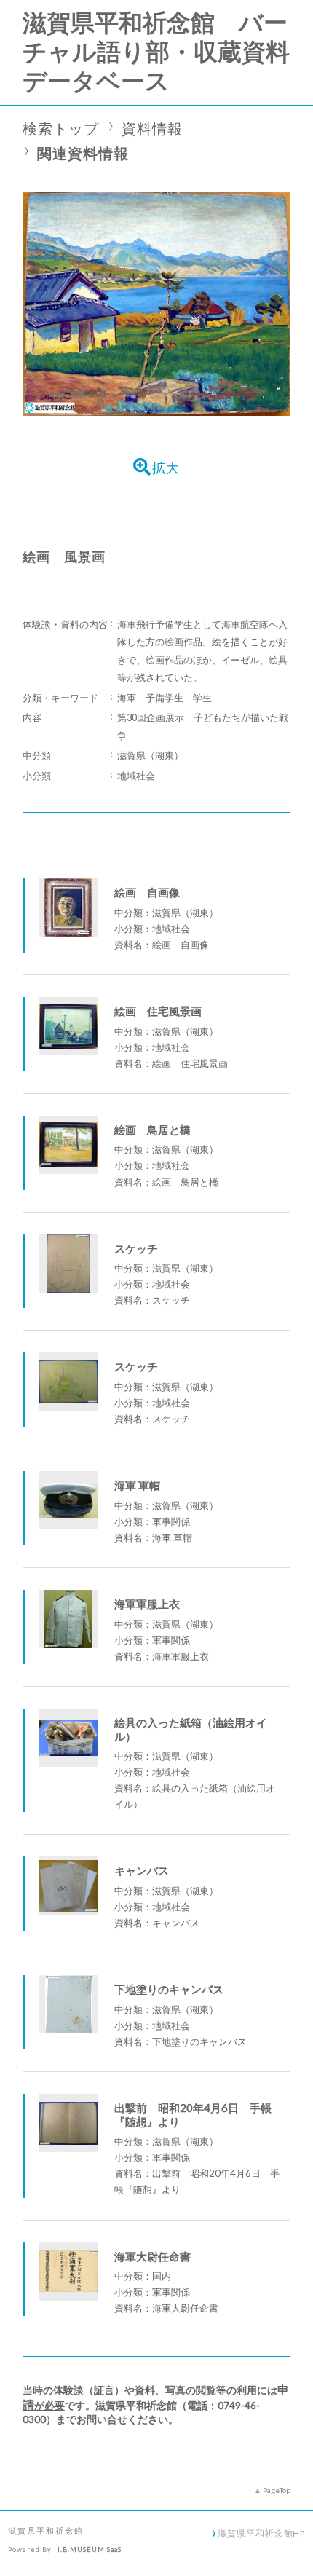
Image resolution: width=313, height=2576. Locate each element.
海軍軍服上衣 (147, 1604)
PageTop (277, 2490)
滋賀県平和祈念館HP (261, 2533)
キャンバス (142, 1870)
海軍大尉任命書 (152, 2256)
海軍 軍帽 (137, 1485)
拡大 (166, 468)
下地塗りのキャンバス (169, 1989)
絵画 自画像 (147, 892)
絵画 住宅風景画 (158, 1011)
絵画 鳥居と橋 (152, 1130)
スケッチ (136, 1248)
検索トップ (61, 129)
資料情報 (152, 129)
